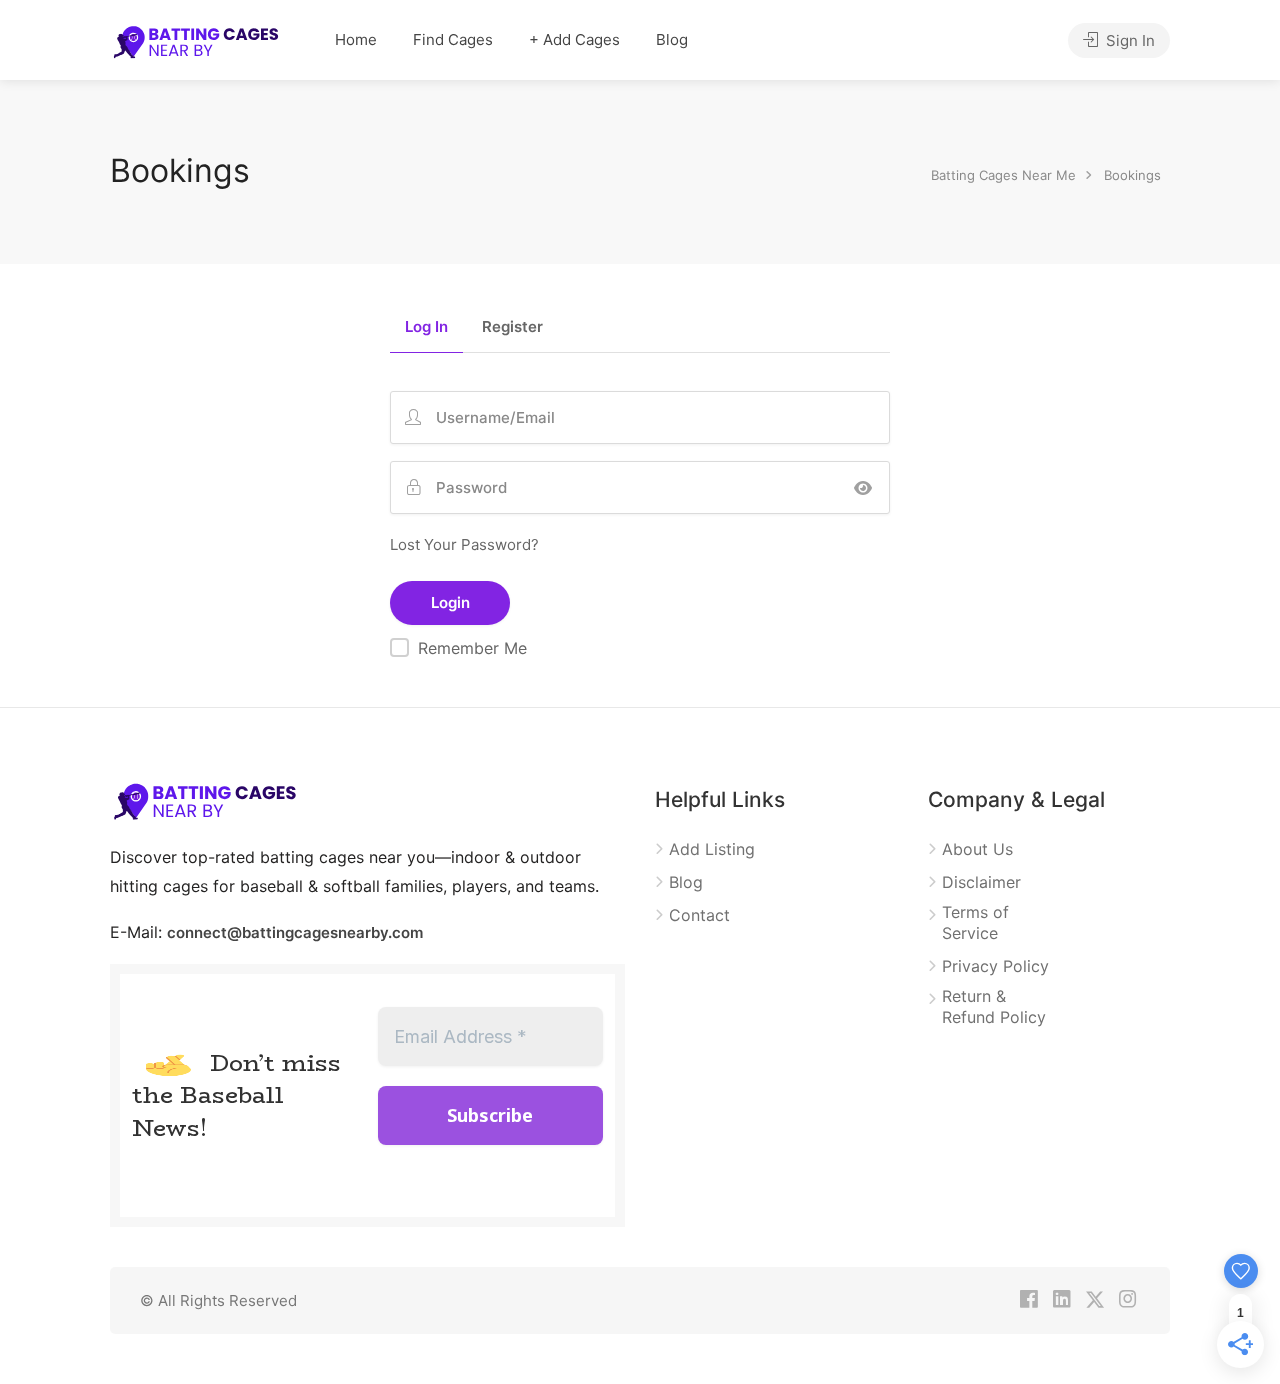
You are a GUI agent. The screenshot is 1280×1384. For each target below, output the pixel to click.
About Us (977, 849)
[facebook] (1028, 1300)
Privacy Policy (995, 966)
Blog (672, 39)
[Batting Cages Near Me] (196, 41)
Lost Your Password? (464, 544)
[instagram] (1127, 1300)
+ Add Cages (574, 39)
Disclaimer (981, 882)
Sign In (1128, 40)
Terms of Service (975, 922)
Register (512, 327)
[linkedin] (1061, 1300)
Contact (699, 915)
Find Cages (453, 39)
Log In (426, 327)
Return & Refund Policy (994, 1006)
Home (356, 39)
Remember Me (472, 648)
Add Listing (712, 849)
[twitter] (1094, 1300)
